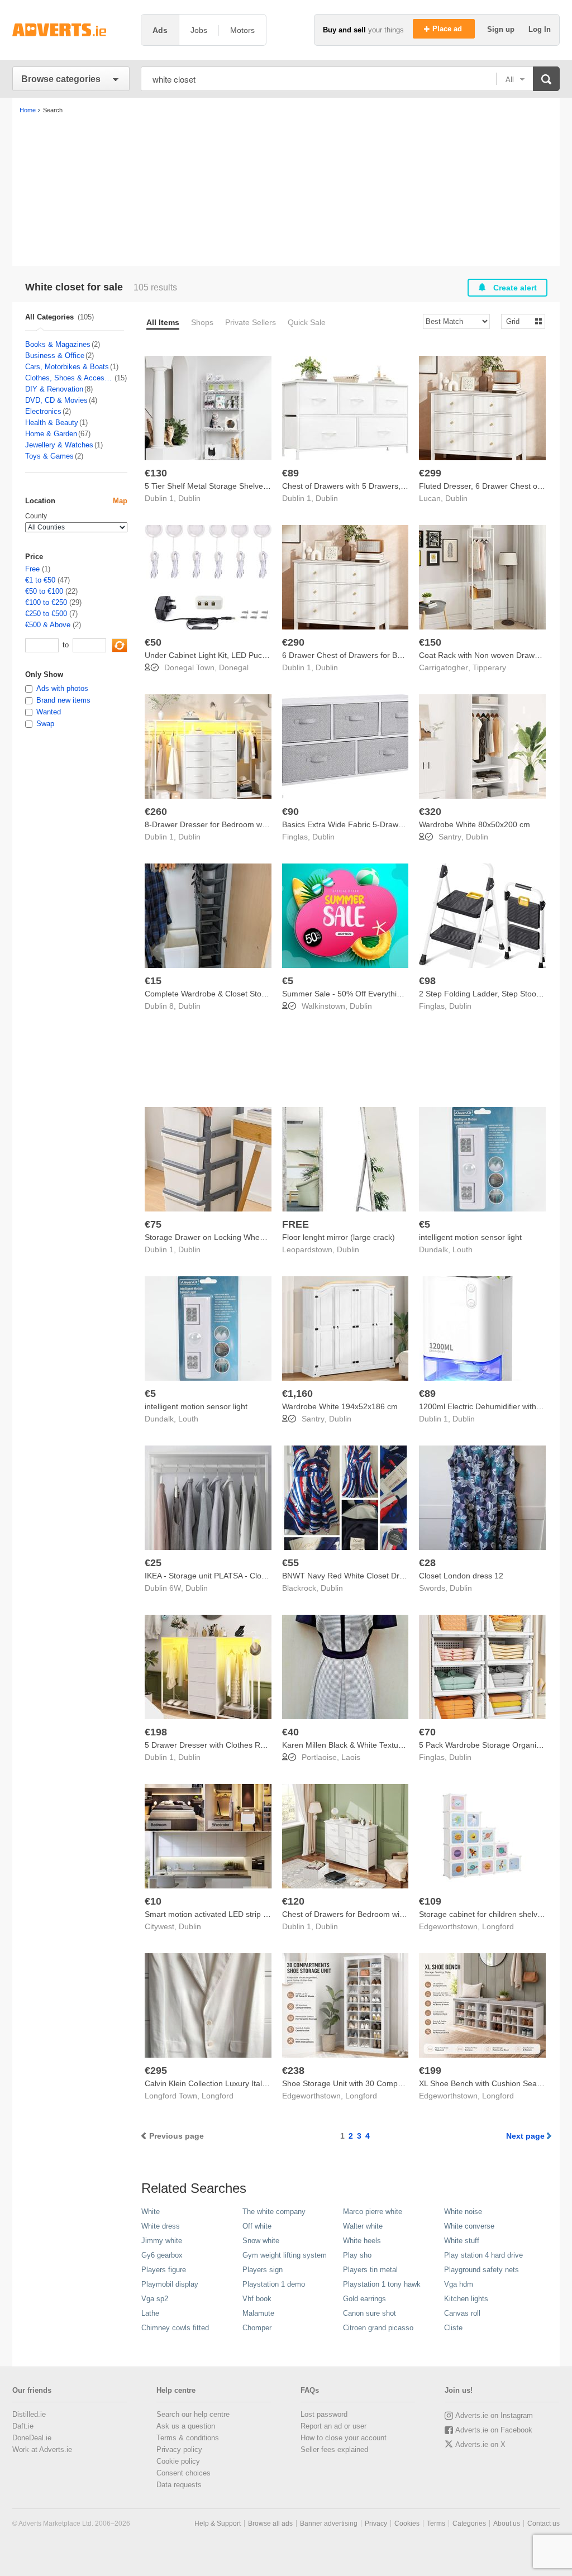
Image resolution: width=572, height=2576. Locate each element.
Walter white (363, 2226)
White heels (362, 2241)
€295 (156, 2071)
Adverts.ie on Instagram (494, 2415)
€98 (427, 981)
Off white (257, 2226)
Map (120, 501)
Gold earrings (364, 2299)
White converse (469, 2226)
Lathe (150, 2313)
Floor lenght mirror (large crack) (339, 1237)
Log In (540, 29)
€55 (290, 1563)
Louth (463, 1249)
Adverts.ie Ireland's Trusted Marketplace (71, 30)
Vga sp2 (155, 2299)
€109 (430, 1901)
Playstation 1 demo (274, 2284)
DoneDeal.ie (32, 2438)
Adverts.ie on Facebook (494, 2430)
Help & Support (218, 2523)
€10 (153, 1901)
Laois (351, 1757)
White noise (463, 2212)
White (151, 2212)
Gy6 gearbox (162, 2255)
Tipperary (489, 667)
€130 (156, 473)
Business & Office (55, 356)
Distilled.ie (29, 2414)
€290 (293, 642)
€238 (293, 2071)
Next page (525, 2136)
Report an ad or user (333, 2426)
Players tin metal (370, 2270)
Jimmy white (162, 2241)
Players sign (263, 2270)
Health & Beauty (52, 423)
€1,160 (297, 1394)
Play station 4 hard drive (483, 2255)
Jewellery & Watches (59, 445)
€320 (430, 812)
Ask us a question (186, 2426)
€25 (153, 1563)
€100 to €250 (46, 602)
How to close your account (344, 2438)
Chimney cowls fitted (175, 2328)
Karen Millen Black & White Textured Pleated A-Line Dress (384, 1745)
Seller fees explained (334, 2449)
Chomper (257, 2328)
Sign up (502, 29)
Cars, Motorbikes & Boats (67, 367)
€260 (156, 812)
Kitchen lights (466, 2299)
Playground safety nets (482, 2270)
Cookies (407, 2523)
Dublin (189, 498)
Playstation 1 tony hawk (382, 2284)
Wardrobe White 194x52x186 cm (340, 1406)
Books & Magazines (58, 344)
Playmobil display (170, 2284)
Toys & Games (49, 456)
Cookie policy (178, 2461)
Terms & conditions (188, 2438)
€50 (153, 642)
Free (32, 569)
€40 (290, 1732)
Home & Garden (51, 434)
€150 (430, 642)
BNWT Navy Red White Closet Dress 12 (352, 1576)
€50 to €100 (44, 591)
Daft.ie (23, 2426)
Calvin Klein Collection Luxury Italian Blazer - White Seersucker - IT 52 (269, 2083)
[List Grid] (519, 321)
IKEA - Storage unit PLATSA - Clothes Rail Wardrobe (237, 1576)
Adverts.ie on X (480, 2444)
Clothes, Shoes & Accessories (69, 378)
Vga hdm (459, 2284)
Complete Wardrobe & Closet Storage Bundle (225, 994)
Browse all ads (270, 2523)
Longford (498, 1926)
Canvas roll (462, 2313)
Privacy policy (179, 2449)
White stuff (462, 2241)
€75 (153, 1224)
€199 (430, 2071)
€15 (153, 981)
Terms (436, 2523)
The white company (274, 2212)
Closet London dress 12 (461, 1576)
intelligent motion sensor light (470, 1237)
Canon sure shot (370, 2313)
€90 (290, 812)
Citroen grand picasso (378, 2328)
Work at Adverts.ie (42, 2449)
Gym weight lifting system (285, 2255)
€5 (288, 981)
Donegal (234, 667)
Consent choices (183, 2473)
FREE (295, 1224)
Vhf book (257, 2299)
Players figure (164, 2270)
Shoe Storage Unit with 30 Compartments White (367, 2083)
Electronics (43, 411)
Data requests (179, 2485)
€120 (293, 1901)
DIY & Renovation (54, 389)
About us (507, 2523)
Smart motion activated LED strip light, (212, 1914)
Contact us (544, 2523)
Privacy (376, 2523)
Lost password (324, 2414)
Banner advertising (329, 2523)
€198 (156, 1732)
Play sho (357, 2255)
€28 (427, 1563)
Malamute (258, 2313)
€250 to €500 (46, 614)
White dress (161, 2226)
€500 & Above (48, 625)
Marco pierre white (373, 2212)
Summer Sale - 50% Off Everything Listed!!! (359, 994)
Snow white (261, 2241)
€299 (430, 473)
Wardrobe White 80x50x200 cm (475, 824)
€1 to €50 (40, 580)
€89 (290, 473)
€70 (427, 1732)
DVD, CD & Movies (56, 400)
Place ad (448, 29)
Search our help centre (193, 2414)
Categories (469, 2523)
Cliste (453, 2328)
